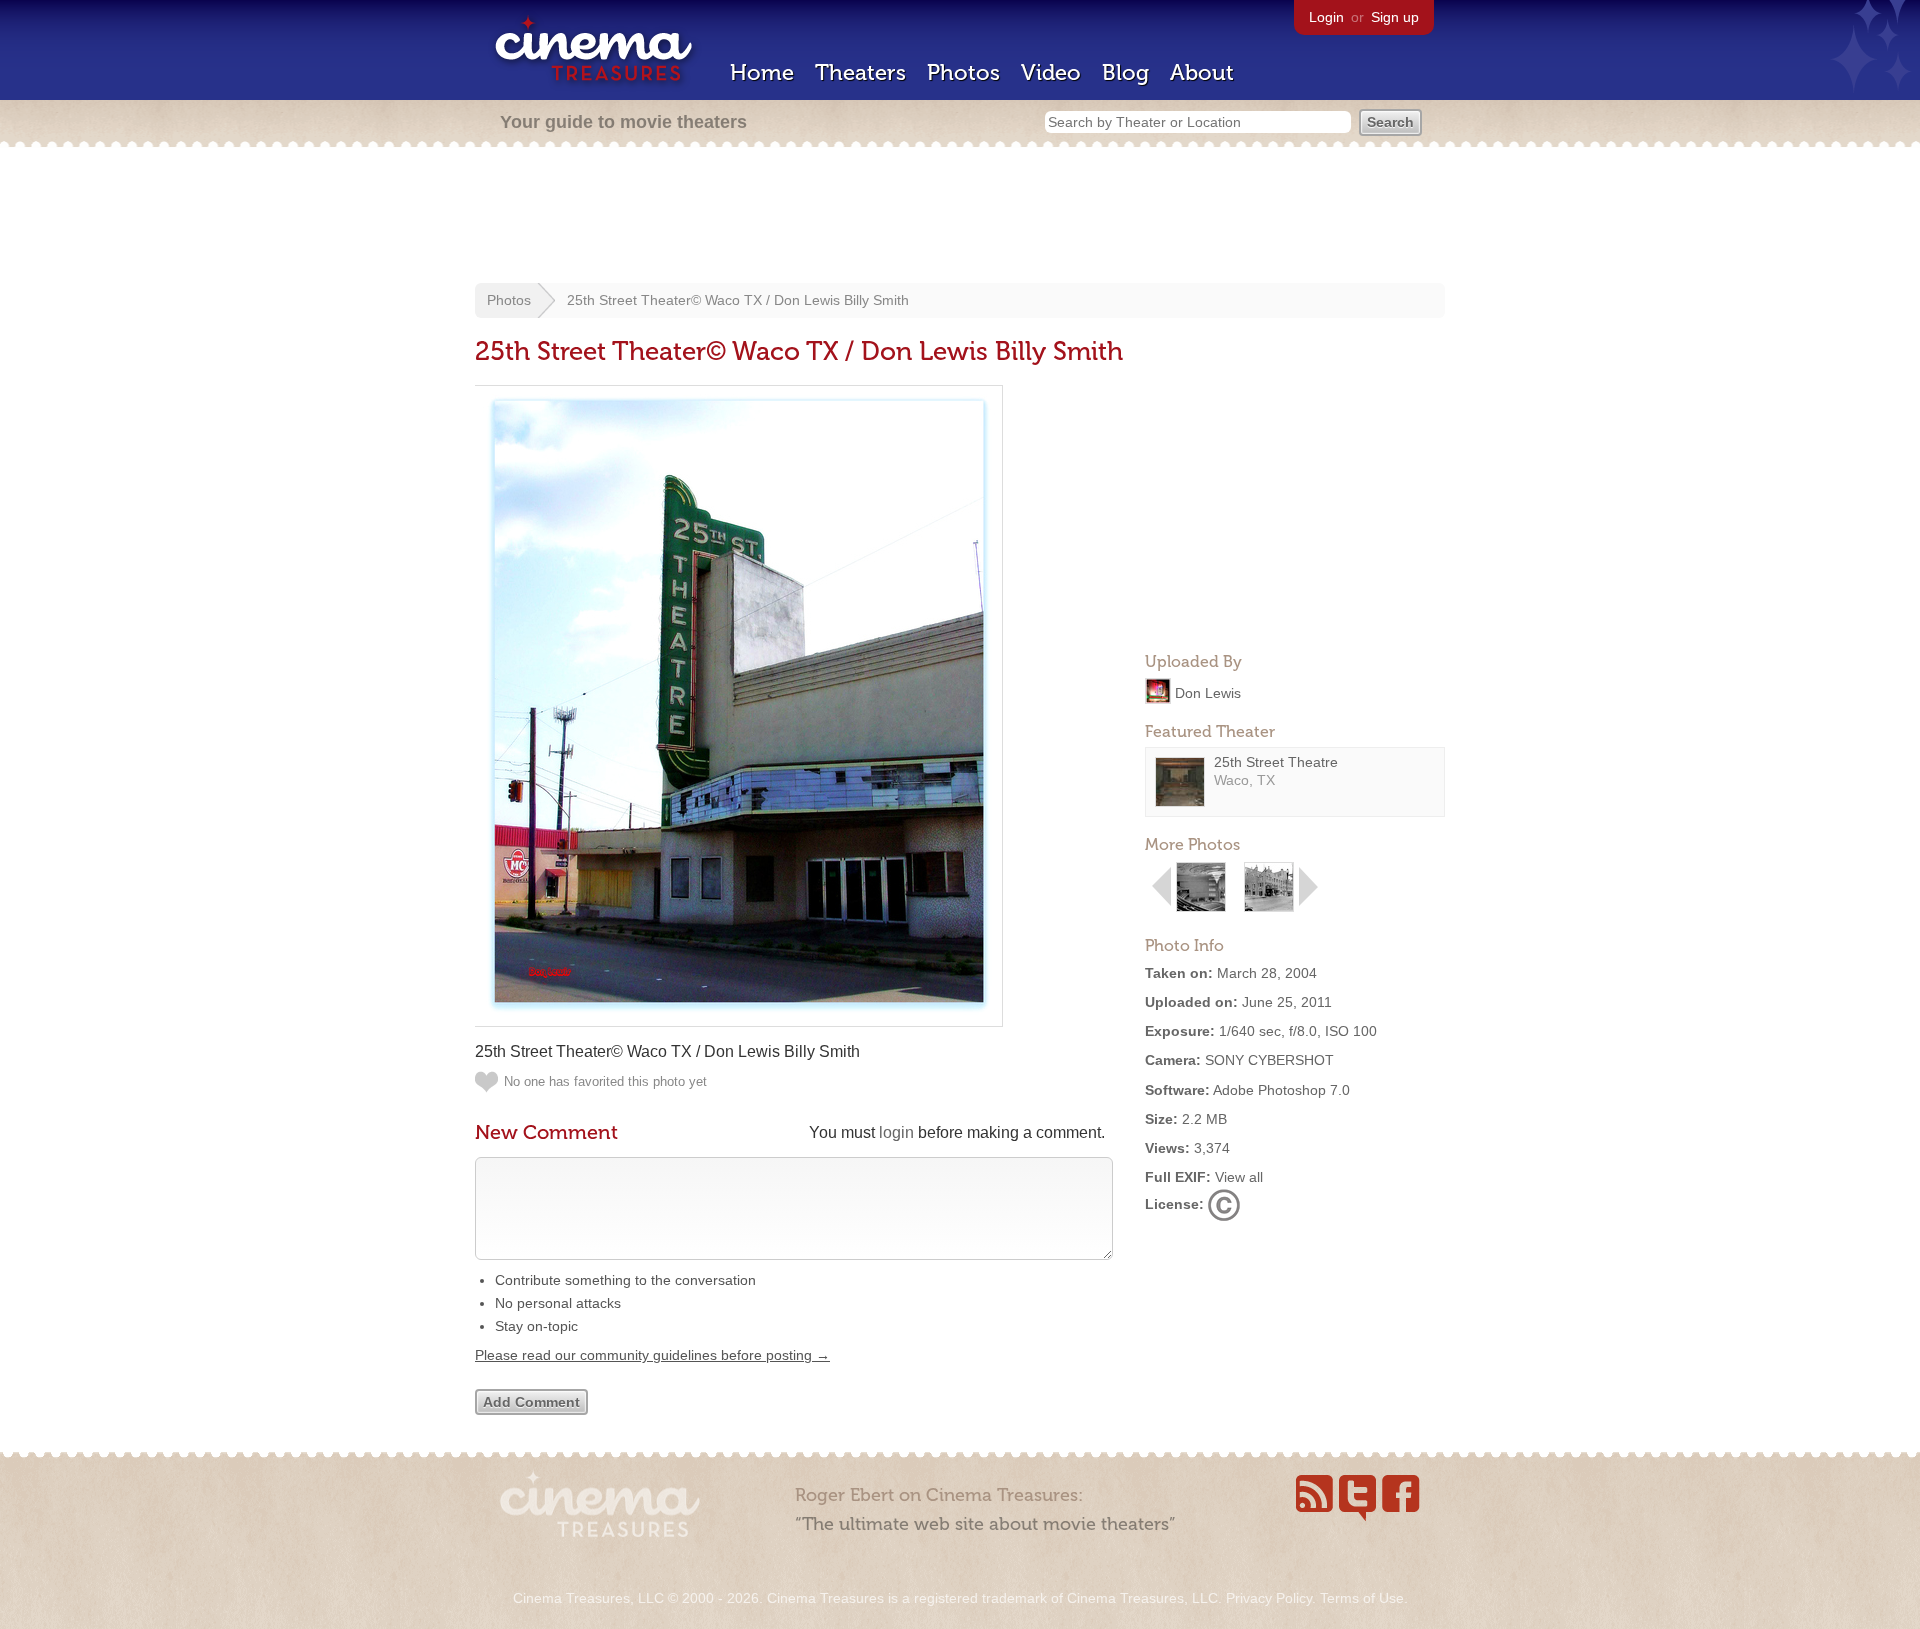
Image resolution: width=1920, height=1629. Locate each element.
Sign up (1395, 17)
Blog (1125, 72)
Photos (963, 72)
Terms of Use (1362, 1598)
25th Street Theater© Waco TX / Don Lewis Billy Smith (738, 300)
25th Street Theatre (1276, 762)
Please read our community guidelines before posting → (652, 1355)
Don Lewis (1208, 692)
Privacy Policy (1269, 1598)
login (896, 1132)
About (1202, 72)
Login (1326, 17)
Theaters (860, 72)
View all (1239, 1177)
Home (762, 72)
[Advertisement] (960, 217)
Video (1051, 72)
